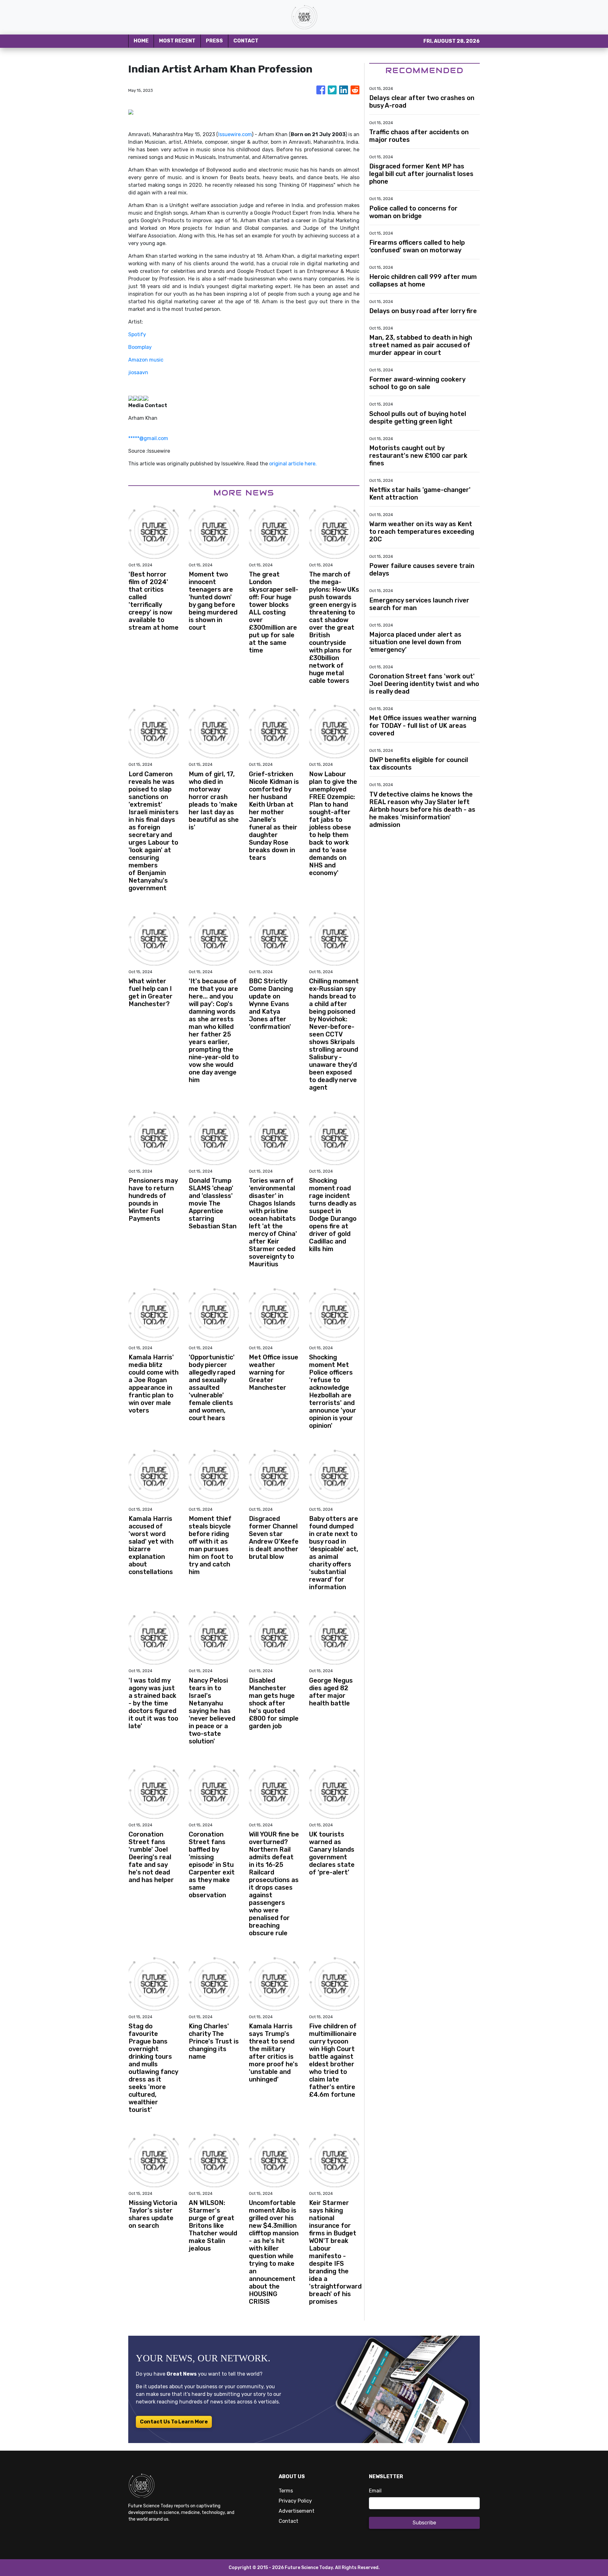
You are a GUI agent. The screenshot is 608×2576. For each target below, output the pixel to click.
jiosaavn (138, 372)
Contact (288, 2521)
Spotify (137, 334)
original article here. (293, 464)
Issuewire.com (235, 134)
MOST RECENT (177, 41)
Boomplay (140, 347)
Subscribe (424, 2523)
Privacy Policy (295, 2501)
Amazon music (146, 360)
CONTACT (246, 41)
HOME (141, 41)
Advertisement (297, 2511)
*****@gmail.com (148, 438)
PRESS (214, 41)
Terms (286, 2491)
